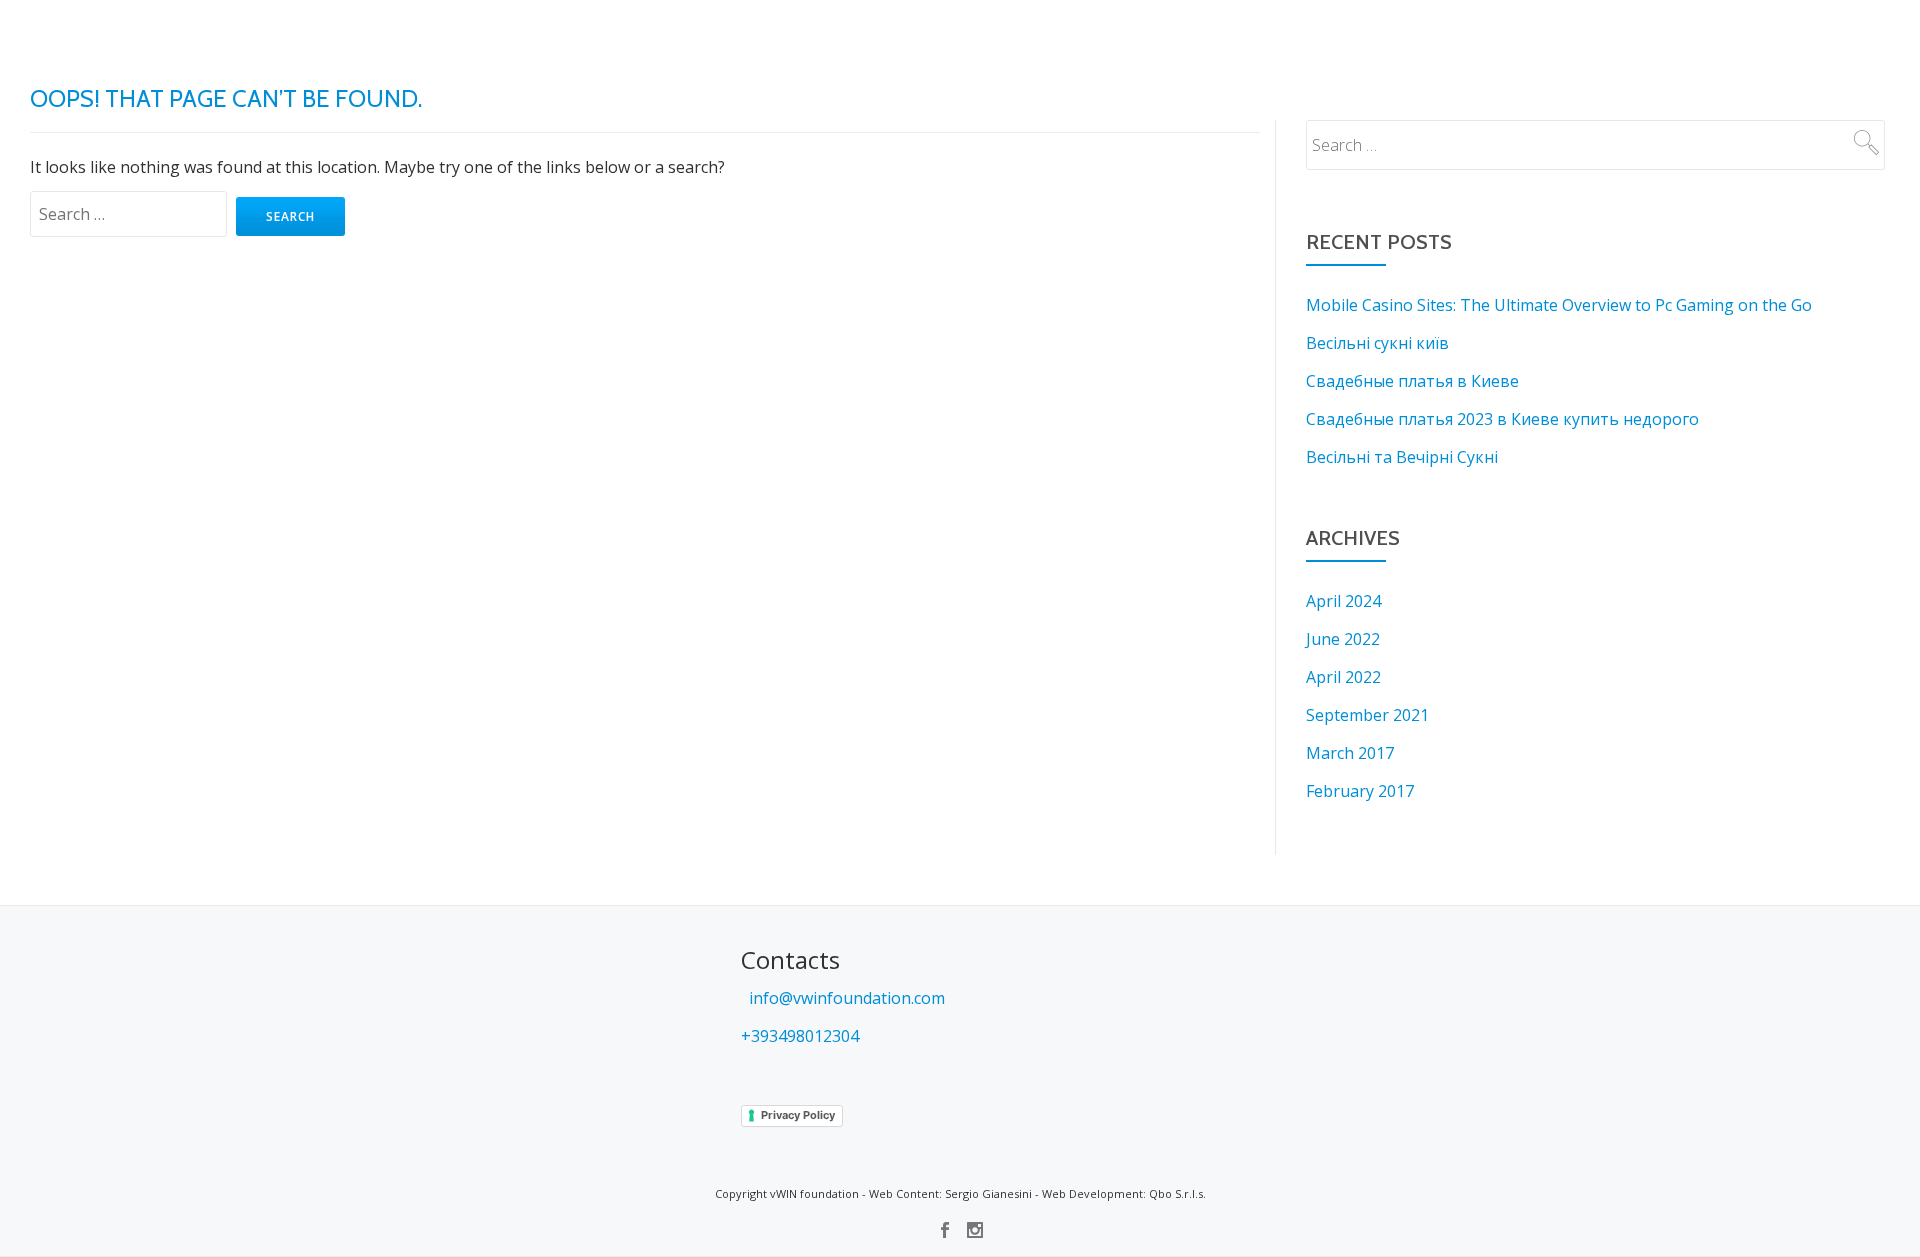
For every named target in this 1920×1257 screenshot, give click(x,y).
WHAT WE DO (656, 34)
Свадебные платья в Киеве (1412, 381)
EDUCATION (974, 34)
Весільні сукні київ (1377, 343)
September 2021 (1367, 715)
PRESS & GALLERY (1064, 34)
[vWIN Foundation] (68, 35)
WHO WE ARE (804, 34)
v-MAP (1376, 34)
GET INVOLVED (891, 34)
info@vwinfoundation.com (845, 998)
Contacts (1727, 34)
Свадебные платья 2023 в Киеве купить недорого (1502, 419)
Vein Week (1435, 34)
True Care (1506, 34)
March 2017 (1350, 753)
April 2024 (1343, 601)
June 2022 (1343, 639)
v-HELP (1250, 34)
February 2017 (1360, 791)
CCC (1888, 34)
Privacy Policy (798, 1115)
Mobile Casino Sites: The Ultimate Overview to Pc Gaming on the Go (1559, 305)
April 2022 (1343, 677)
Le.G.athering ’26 (1817, 34)
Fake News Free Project (1617, 34)
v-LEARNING (1314, 34)
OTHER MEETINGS (1171, 34)
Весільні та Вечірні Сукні (1402, 457)
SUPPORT (730, 34)
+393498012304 (800, 1036)
